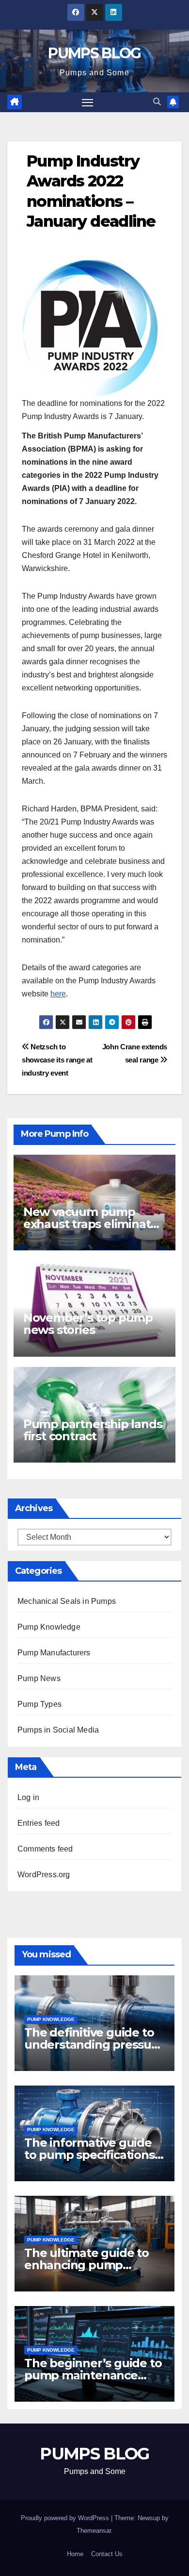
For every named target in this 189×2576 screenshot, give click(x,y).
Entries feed (39, 1823)
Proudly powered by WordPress (66, 2518)
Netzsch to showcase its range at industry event (57, 1060)
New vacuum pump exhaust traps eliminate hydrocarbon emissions (90, 1224)
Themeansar (94, 2531)
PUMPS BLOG (94, 53)
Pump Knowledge (49, 1627)
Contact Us (107, 2554)
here (58, 994)
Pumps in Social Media (58, 1730)
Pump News (39, 1678)
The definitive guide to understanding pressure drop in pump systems (94, 2045)
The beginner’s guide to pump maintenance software (93, 2375)
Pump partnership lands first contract (93, 1430)
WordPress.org (44, 1875)
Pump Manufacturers (54, 1653)
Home (75, 2554)
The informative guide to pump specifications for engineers (89, 2155)
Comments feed (45, 1849)
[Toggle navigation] (88, 102)
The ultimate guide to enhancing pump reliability (87, 2265)
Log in (28, 1797)
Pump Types (39, 1704)
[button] (157, 102)
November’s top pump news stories (88, 1324)
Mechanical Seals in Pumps (67, 1601)
